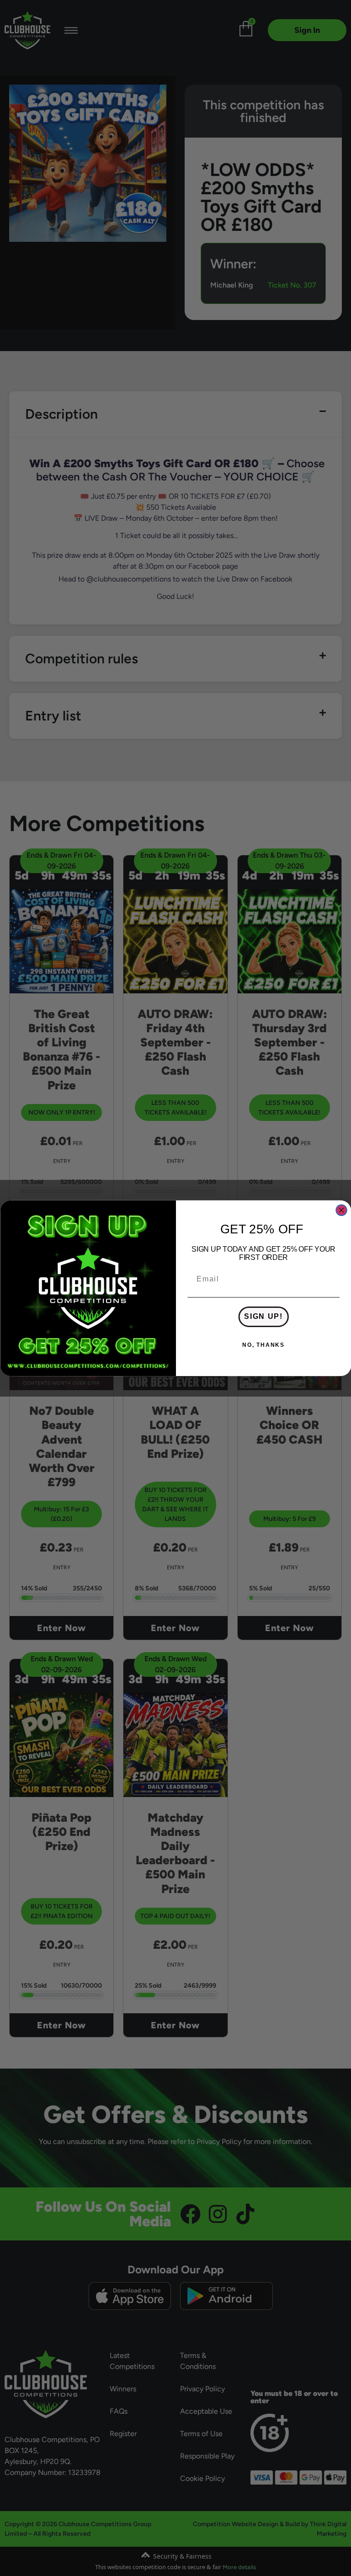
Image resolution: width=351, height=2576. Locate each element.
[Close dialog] (341, 1210)
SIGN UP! (263, 1317)
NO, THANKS (263, 1345)
